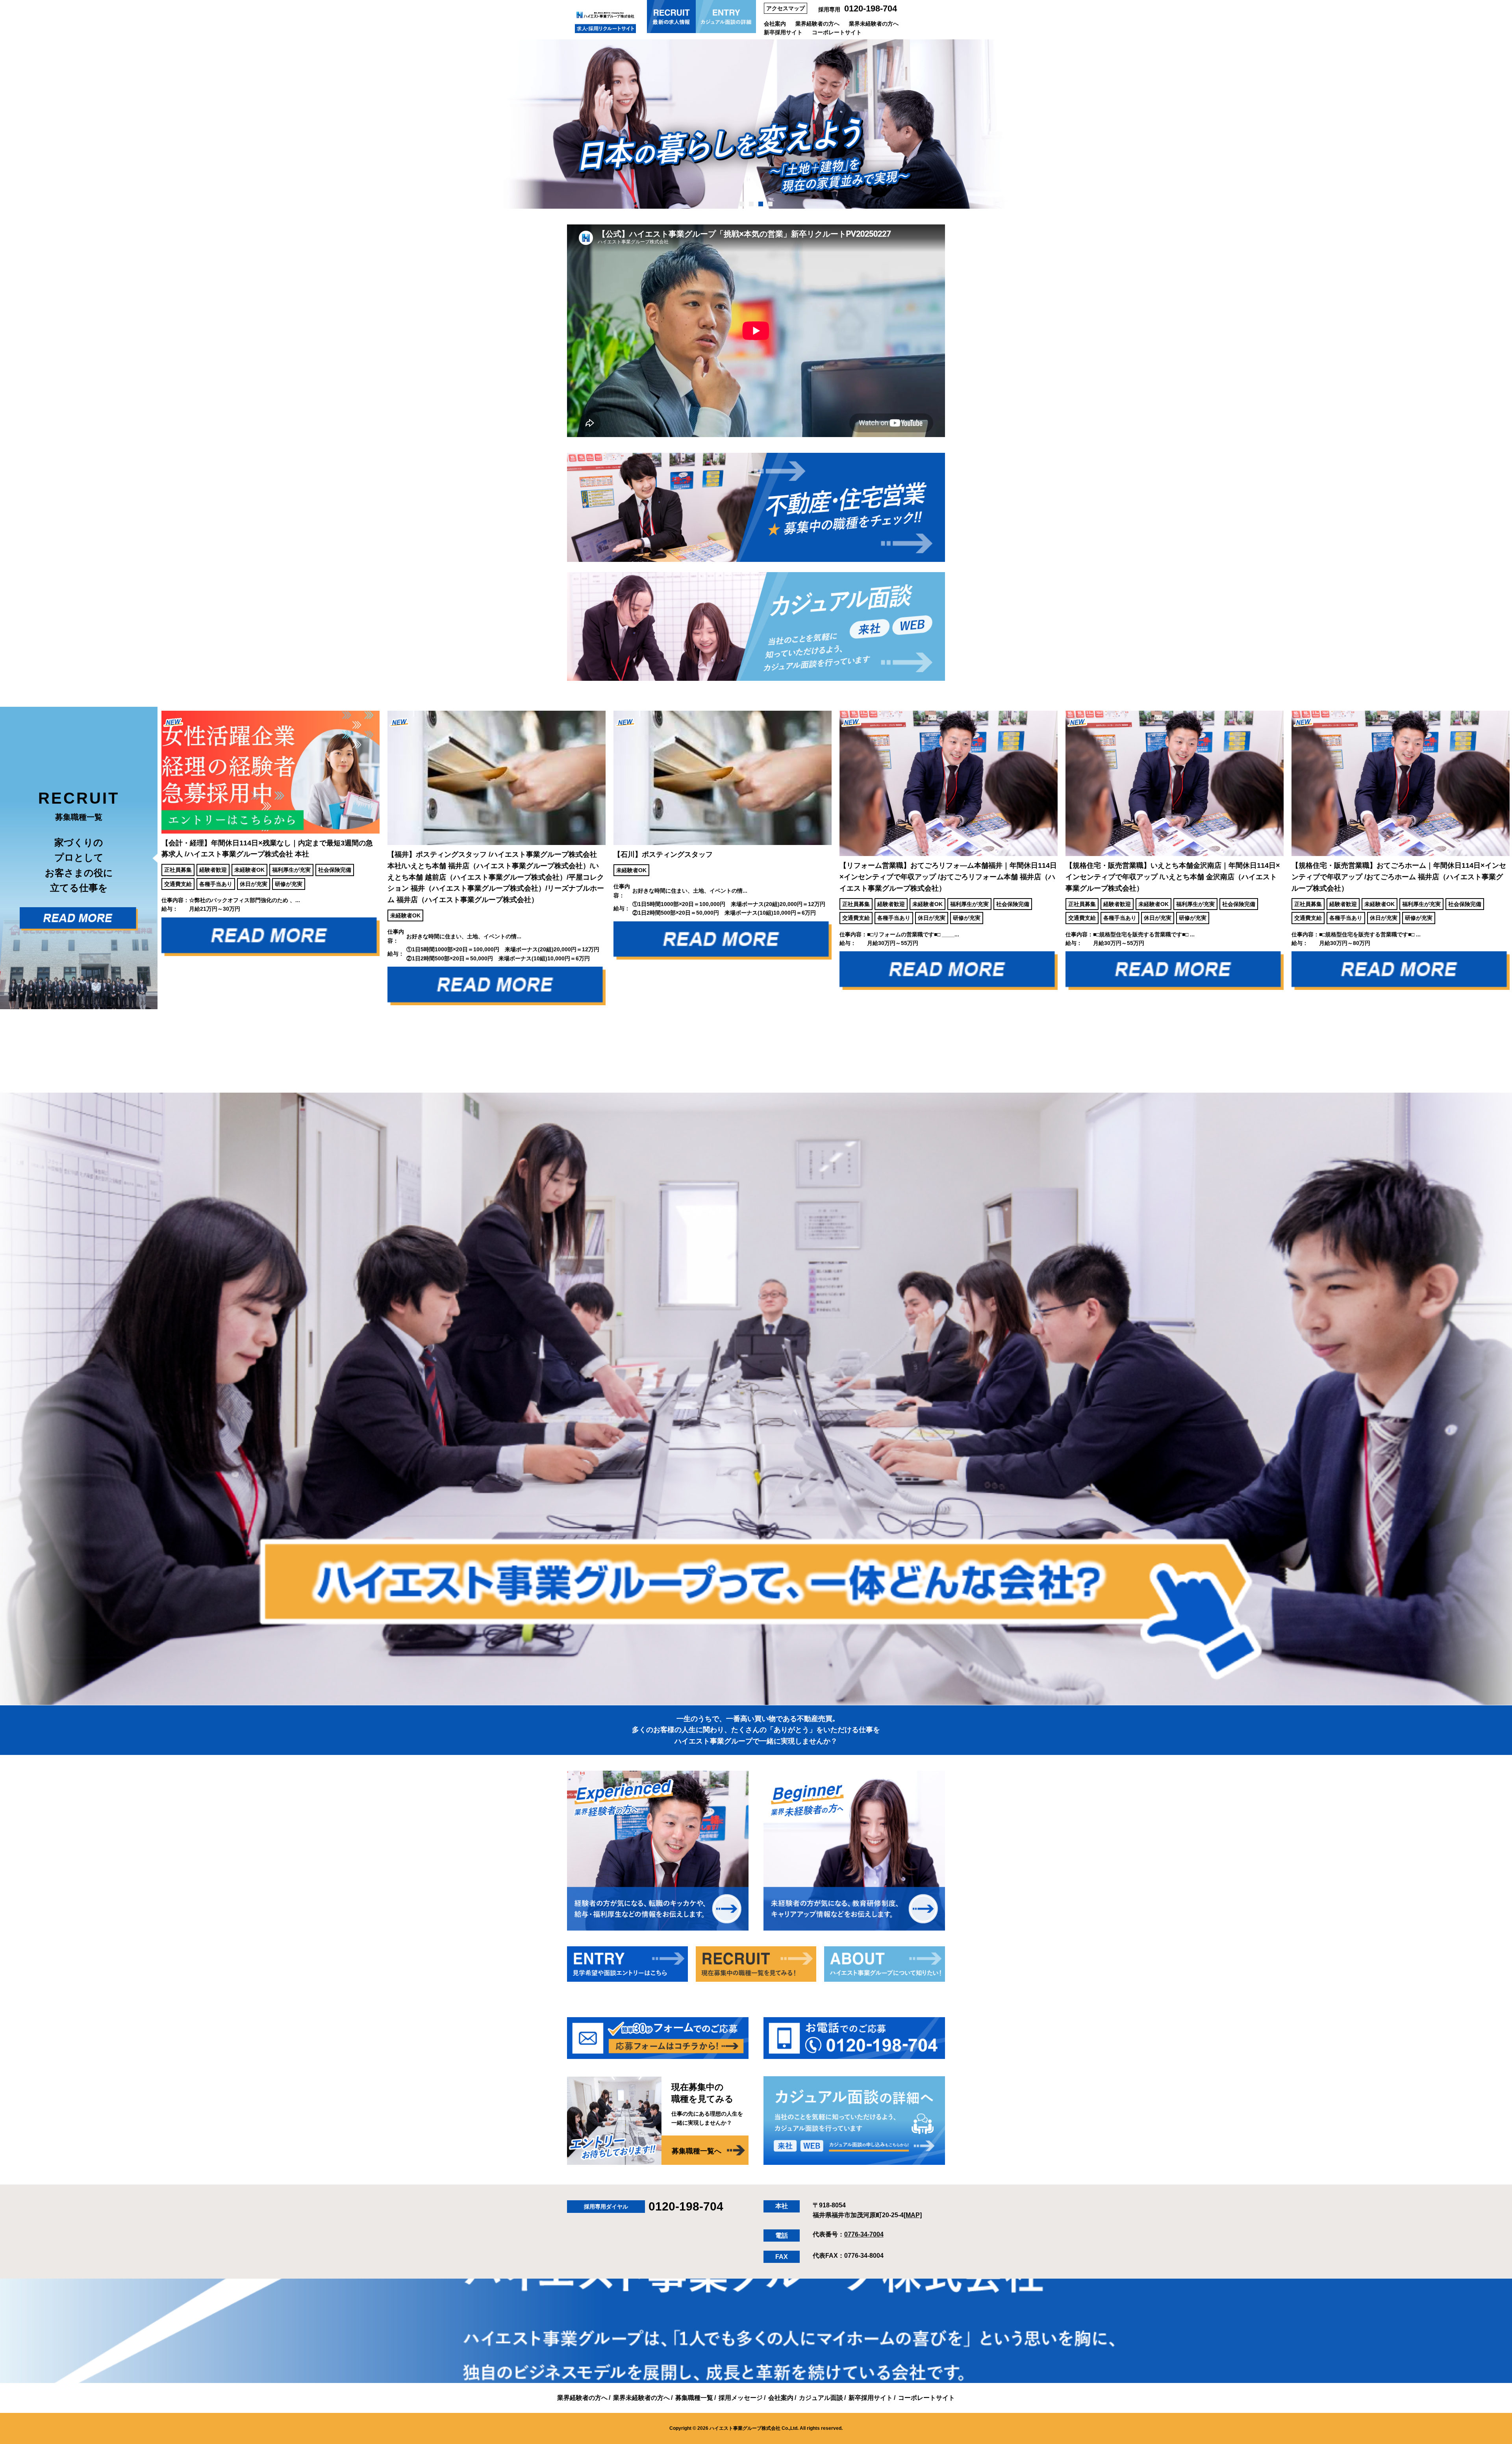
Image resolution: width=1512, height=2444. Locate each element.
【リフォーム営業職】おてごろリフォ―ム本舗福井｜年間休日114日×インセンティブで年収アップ (672, 877)
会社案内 (775, 24)
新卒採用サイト (783, 32)
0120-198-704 (871, 8)
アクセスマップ (786, 8)
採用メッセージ (741, 2398)
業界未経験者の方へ (874, 24)
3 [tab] (761, 204)
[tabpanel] (756, 124)
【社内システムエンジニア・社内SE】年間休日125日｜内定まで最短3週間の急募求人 (1349, 877)
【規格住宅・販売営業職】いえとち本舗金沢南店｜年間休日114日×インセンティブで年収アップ (897, 877)
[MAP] (913, 2215)
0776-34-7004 (864, 2234)
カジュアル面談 (821, 2398)
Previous (152, 858)
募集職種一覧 (694, 2398)
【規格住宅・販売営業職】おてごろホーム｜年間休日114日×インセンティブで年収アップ (1123, 877)
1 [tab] (742, 204)
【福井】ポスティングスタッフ (220, 877)
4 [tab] (770, 204)
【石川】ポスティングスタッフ (387, 854)
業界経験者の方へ (817, 24)
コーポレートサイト (837, 32)
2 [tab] (751, 204)
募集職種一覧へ (697, 2151)
